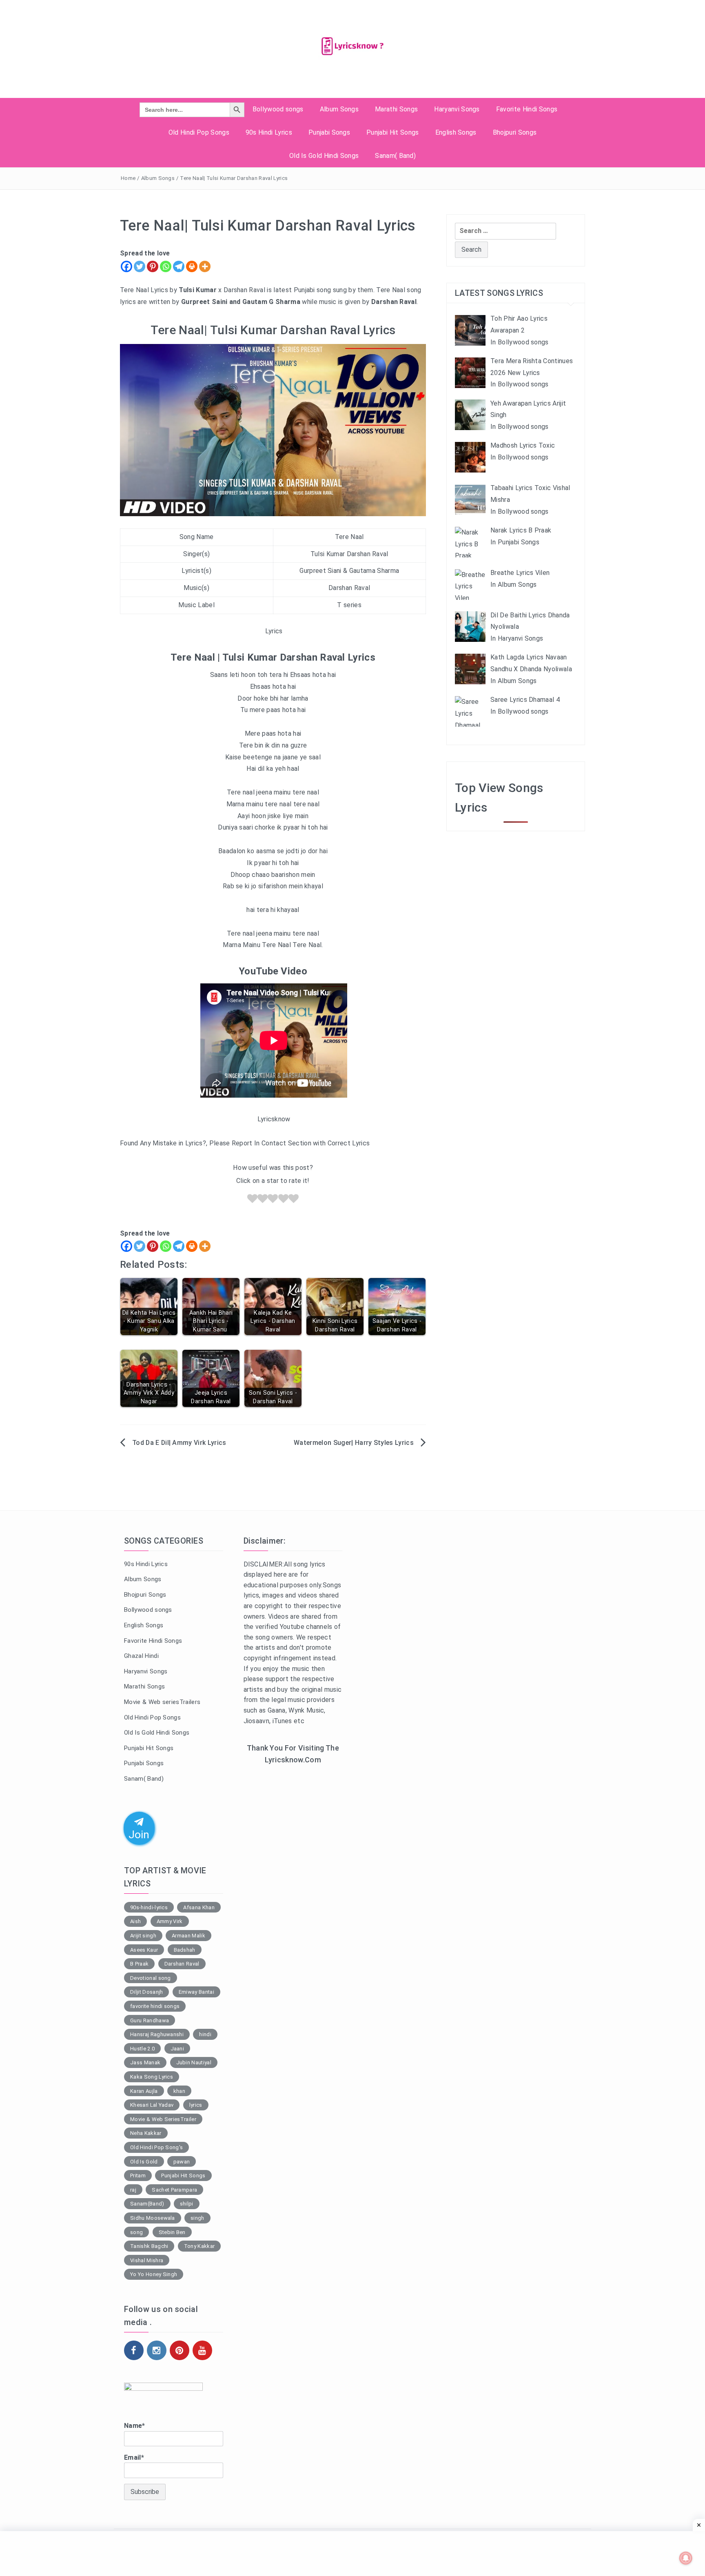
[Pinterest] (153, 266)
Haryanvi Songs (457, 109)
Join (139, 1834)
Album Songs (339, 109)
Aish (135, 1921)
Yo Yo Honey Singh (154, 2274)
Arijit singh (143, 1936)
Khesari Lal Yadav (152, 2105)
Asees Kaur (144, 1950)
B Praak (139, 1964)
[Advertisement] (293, 1905)
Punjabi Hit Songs (392, 132)
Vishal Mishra (147, 2260)
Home (128, 178)
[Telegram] (179, 266)
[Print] (192, 266)
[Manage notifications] (686, 2558)
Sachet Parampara (174, 2190)
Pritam (138, 2176)
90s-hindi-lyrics (149, 1907)
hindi (205, 2034)
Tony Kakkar (200, 2246)
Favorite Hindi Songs (527, 109)
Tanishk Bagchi (149, 2246)
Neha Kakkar (146, 2133)
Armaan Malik (188, 1936)
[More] (205, 266)
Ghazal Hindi (141, 1656)
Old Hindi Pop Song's (156, 2147)
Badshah (185, 1950)
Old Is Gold (144, 2162)
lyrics (196, 2105)
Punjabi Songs (329, 132)
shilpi (187, 2204)
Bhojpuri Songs (515, 132)
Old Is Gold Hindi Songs (324, 156)
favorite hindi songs (155, 2006)
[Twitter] (140, 266)
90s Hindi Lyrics (269, 132)
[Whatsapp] (166, 266)
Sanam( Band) (395, 156)
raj (133, 2190)
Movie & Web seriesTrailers (162, 1702)
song (136, 2232)
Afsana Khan (199, 1907)
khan (179, 2091)
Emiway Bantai (196, 1992)
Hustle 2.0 (142, 2049)
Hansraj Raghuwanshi (157, 2034)
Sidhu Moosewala (153, 2218)
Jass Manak (145, 2062)
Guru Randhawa (150, 2020)
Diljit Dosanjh (146, 1992)
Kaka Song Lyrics (152, 2077)
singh (197, 2218)
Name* (135, 2426)
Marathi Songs (396, 109)
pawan (182, 2162)
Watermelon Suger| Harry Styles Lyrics (354, 1443)
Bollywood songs (278, 109)
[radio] (252, 1200)
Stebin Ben (172, 2232)
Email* (134, 2457)
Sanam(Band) (147, 2204)
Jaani (177, 2049)
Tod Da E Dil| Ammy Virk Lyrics (179, 1443)
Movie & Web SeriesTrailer (163, 2119)
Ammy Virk (170, 1921)
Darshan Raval (182, 1964)
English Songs (456, 132)
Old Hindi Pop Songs (199, 132)
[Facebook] (126, 266)
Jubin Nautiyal (194, 2062)
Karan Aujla (144, 2091)
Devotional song (151, 1978)
